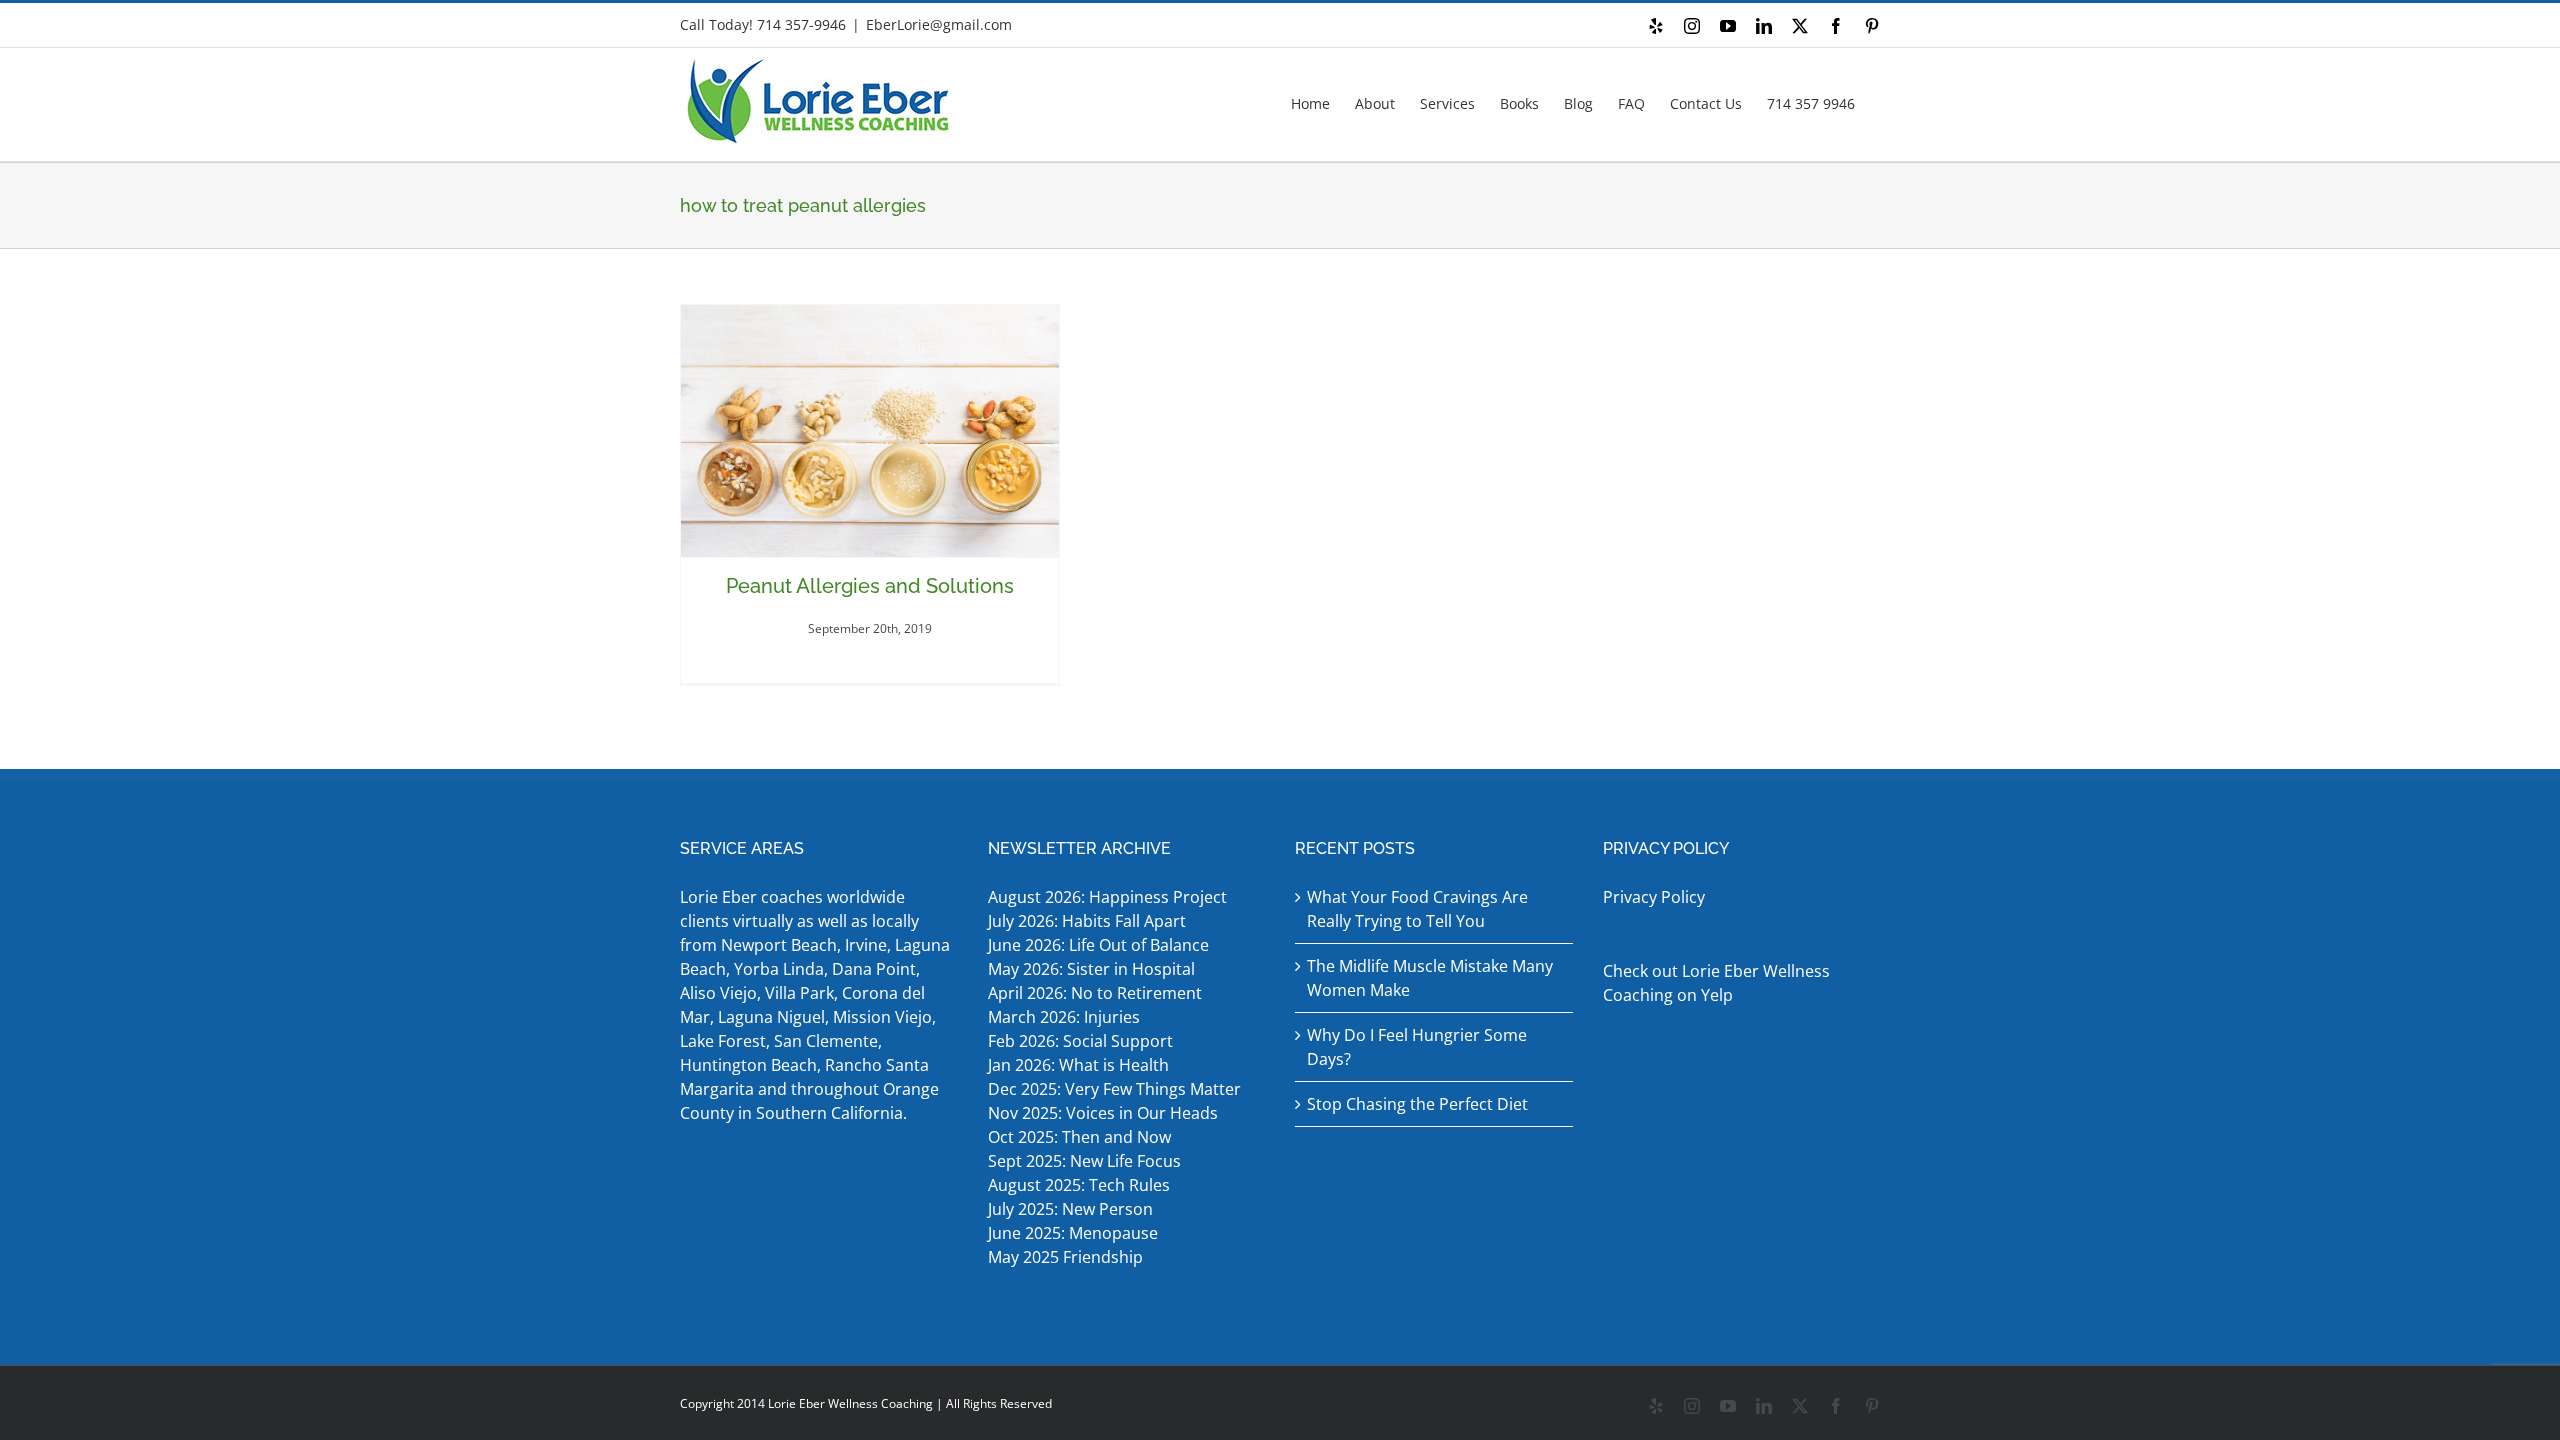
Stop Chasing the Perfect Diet (1417, 1104)
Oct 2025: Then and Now (1079, 1137)
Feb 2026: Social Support (1080, 1041)
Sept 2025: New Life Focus (1084, 1161)
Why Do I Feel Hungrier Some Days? (1417, 1047)
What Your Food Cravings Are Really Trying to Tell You (1417, 909)
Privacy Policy (1654, 897)
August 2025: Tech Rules (1079, 1185)
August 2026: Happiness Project (1107, 897)
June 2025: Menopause (1075, 1233)
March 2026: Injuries (1064, 1017)
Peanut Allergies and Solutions (870, 586)
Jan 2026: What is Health (1078, 1065)
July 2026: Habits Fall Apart (1087, 921)
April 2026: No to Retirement (1097, 993)
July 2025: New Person (1070, 1209)
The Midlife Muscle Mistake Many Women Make (1430, 978)
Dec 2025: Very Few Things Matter (1114, 1089)
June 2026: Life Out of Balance (1098, 945)
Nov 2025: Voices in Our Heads (1103, 1113)
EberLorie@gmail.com (939, 24)
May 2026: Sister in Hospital (1093, 969)
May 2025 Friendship (1065, 1257)
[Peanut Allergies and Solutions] (870, 431)
